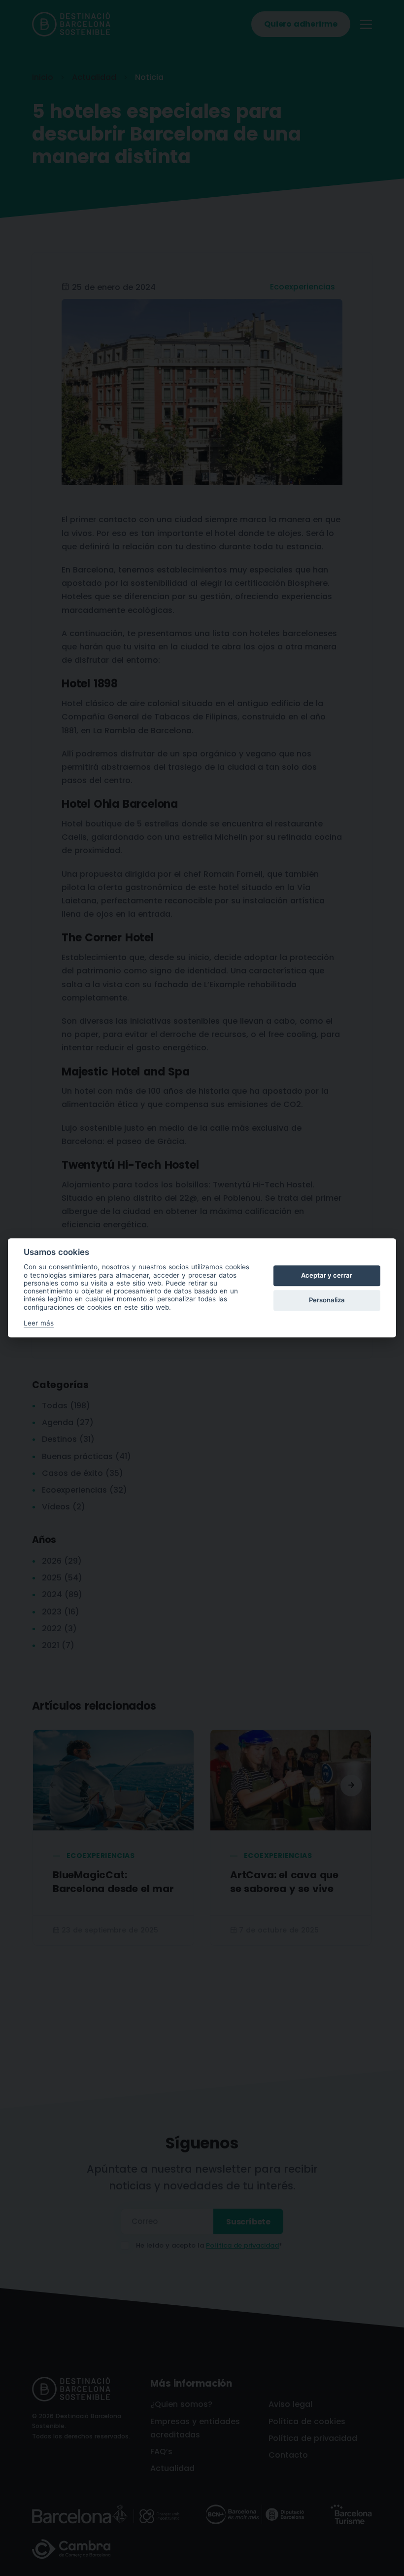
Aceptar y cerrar (327, 1275)
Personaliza (327, 1300)
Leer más (39, 1324)
